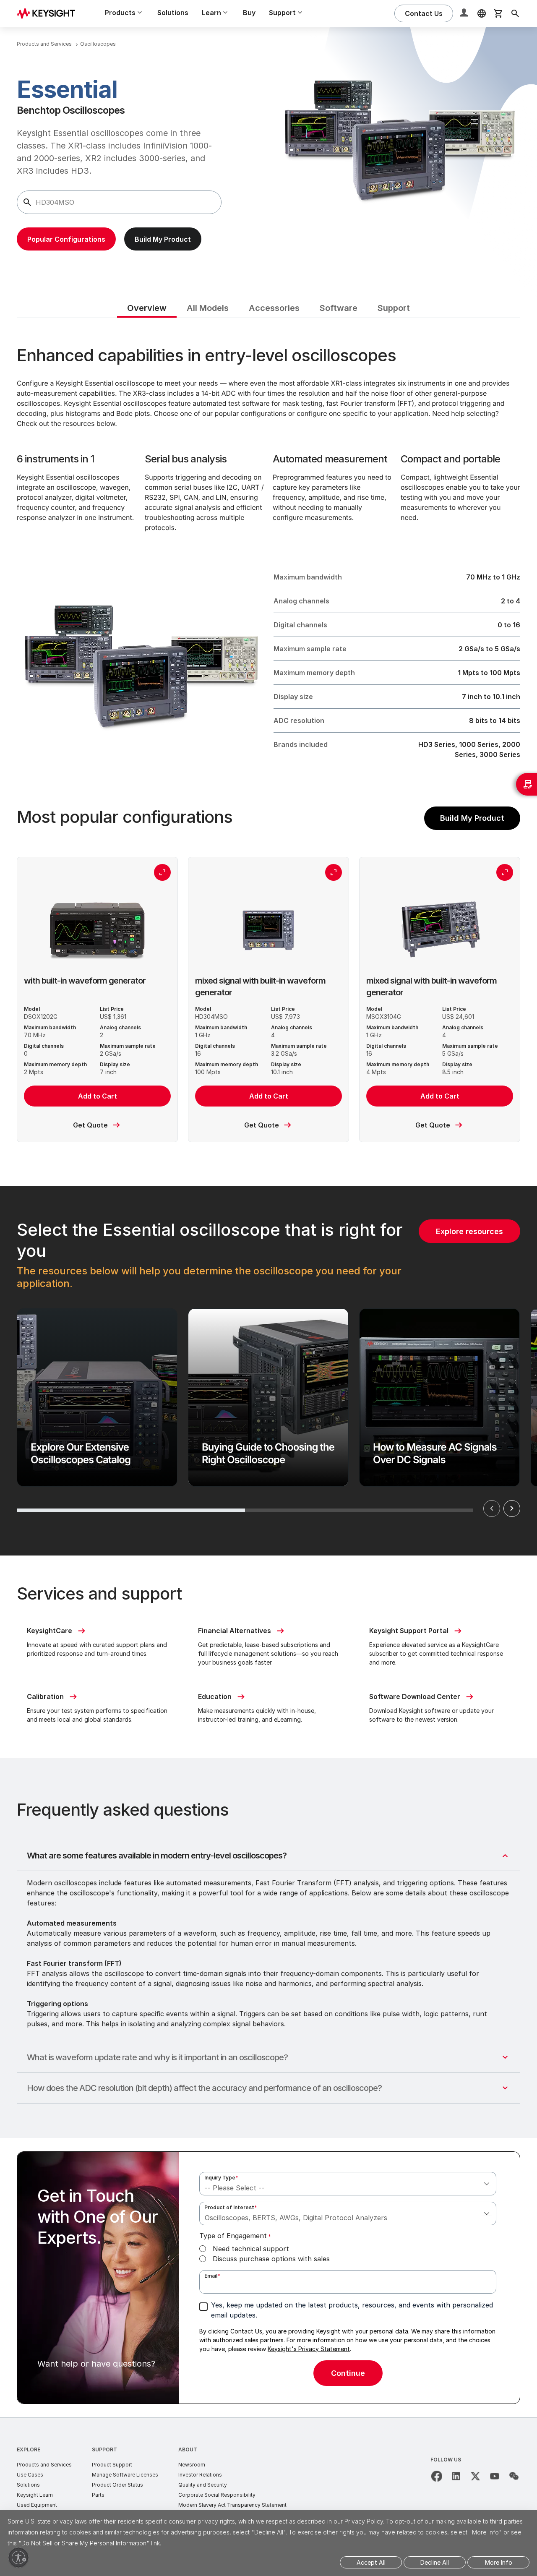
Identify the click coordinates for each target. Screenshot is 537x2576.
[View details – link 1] (49, 13)
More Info (499, 2562)
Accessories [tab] (274, 308)
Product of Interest (231, 2207)
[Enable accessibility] (18, 2558)
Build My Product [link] (163, 239)
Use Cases (30, 2475)
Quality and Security (203, 2485)
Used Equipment (37, 2505)
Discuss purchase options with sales (271, 2259)
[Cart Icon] (498, 13)
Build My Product (472, 818)
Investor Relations (200, 2475)
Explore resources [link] (469, 1231)
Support (104, 2449)
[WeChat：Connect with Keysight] (514, 2476)
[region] (268, 1371)
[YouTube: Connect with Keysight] (495, 2476)
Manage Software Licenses (125, 2475)
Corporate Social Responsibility (217, 2495)
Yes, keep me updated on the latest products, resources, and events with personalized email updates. (352, 2310)
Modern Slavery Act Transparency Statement (232, 2505)
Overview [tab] (147, 308)
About (188, 2449)
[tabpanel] (268, 1368)
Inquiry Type (221, 2178)
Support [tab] (394, 308)
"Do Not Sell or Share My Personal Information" (84, 2543)
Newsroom (192, 2465)
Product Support (112, 2465)
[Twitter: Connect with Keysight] (475, 2476)
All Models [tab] (208, 308)
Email (212, 2276)
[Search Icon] (515, 13)
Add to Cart (98, 1096)
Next (512, 1509)
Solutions (173, 13)
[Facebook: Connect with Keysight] (437, 2476)
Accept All (371, 2562)
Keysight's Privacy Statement (309, 2349)
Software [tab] (339, 308)
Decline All (435, 2562)
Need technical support (251, 2249)
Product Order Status (117, 2485)
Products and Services (44, 2465)
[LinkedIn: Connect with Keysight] (456, 2476)
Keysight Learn (35, 2495)
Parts (98, 2495)
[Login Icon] (465, 13)
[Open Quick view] (162, 872)
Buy (249, 13)
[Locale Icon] (482, 13)
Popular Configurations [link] (66, 239)
